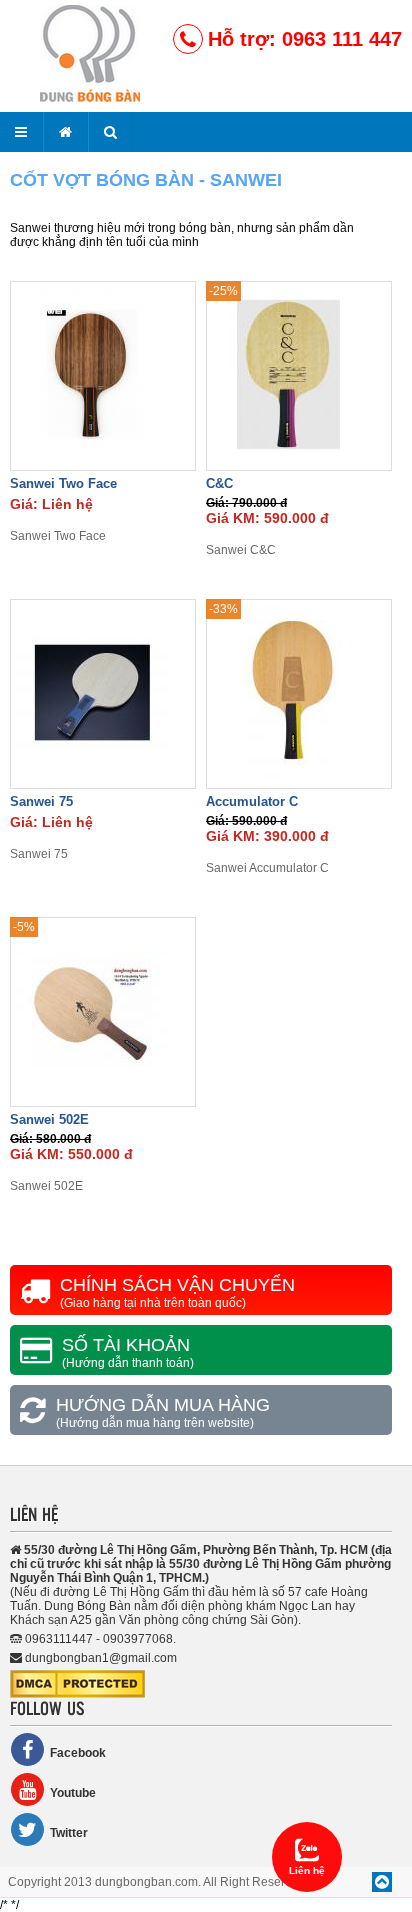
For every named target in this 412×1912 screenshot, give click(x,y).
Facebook (78, 1753)
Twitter (69, 1833)
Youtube (73, 1793)
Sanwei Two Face (63, 483)
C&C (219, 483)
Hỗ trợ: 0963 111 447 (305, 39)
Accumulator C (252, 801)
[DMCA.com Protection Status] (77, 1694)
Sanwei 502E (49, 1119)
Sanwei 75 (41, 801)
